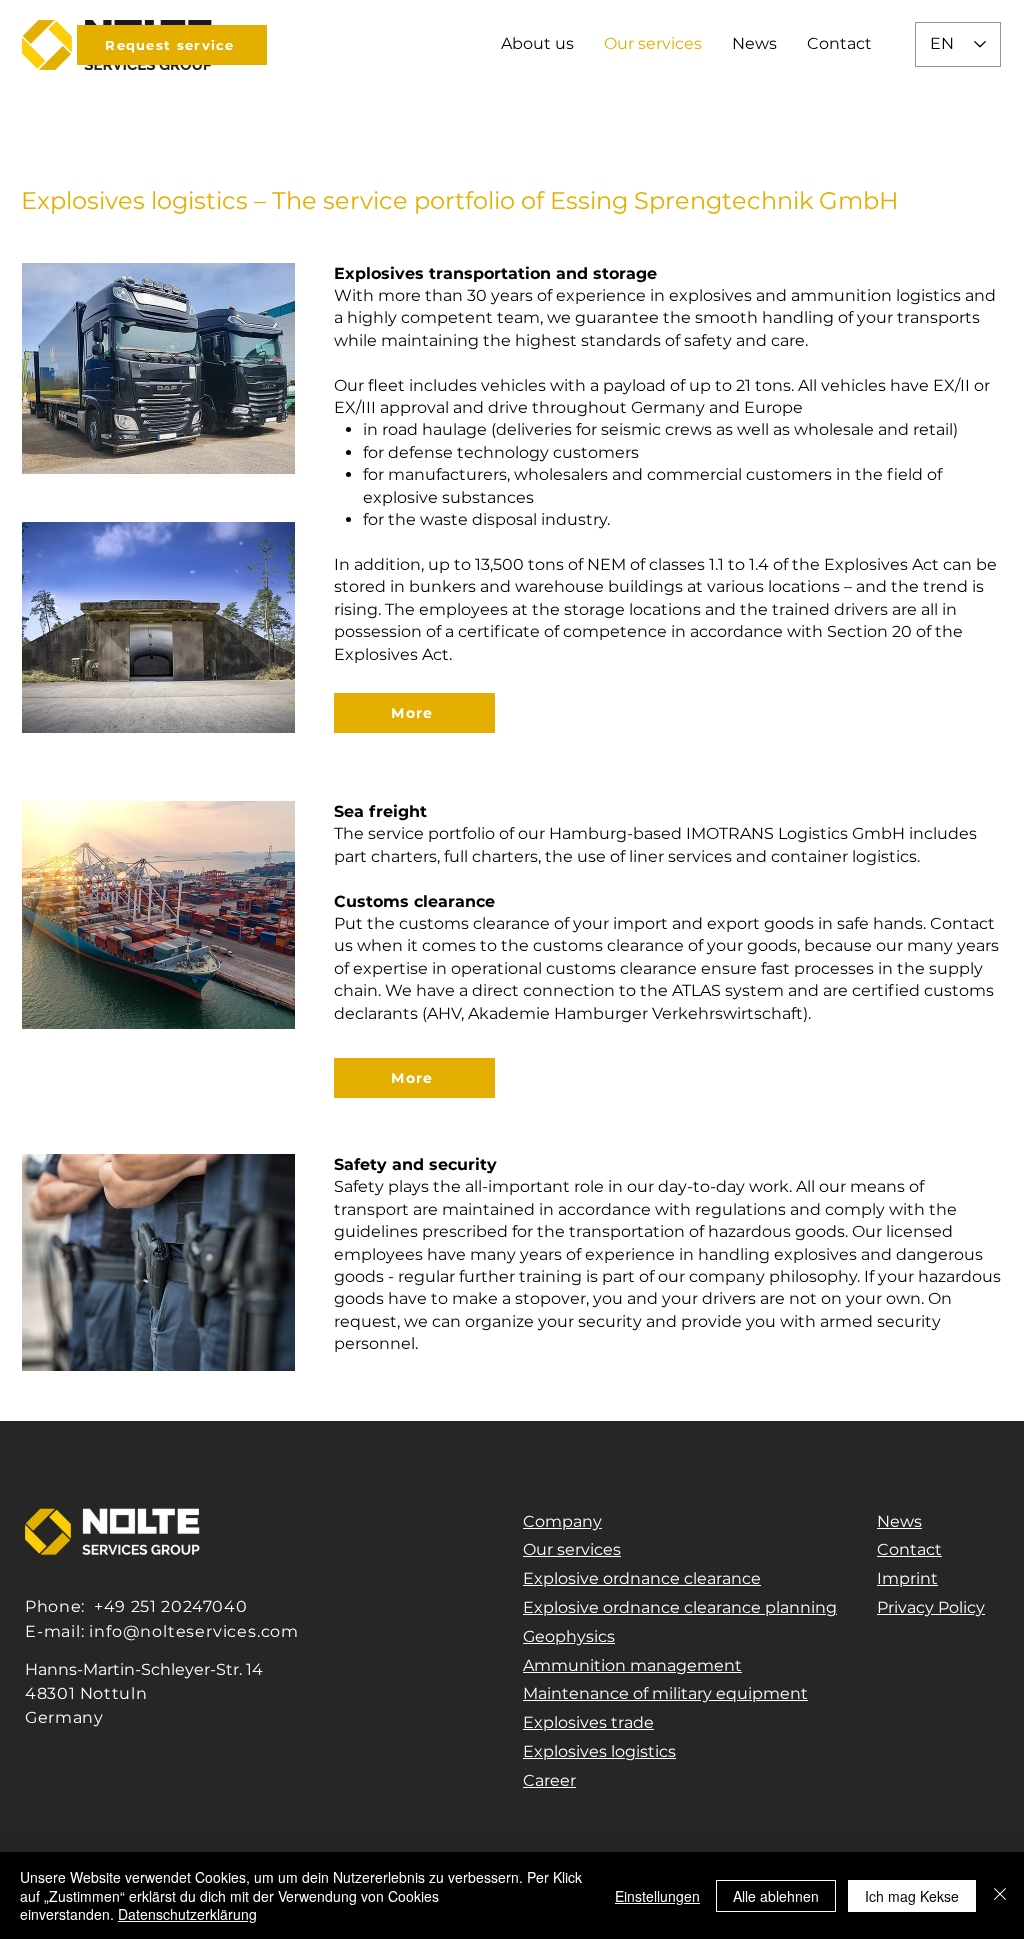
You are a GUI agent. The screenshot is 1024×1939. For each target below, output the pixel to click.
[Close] (1000, 1895)
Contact (909, 1549)
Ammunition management (632, 1665)
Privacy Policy (931, 1607)
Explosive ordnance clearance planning (680, 1607)
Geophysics (569, 1636)
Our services (572, 1549)
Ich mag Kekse (912, 1896)
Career (549, 1780)
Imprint (907, 1578)
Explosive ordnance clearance (642, 1578)
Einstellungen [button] (657, 1896)
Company (562, 1521)
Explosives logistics (599, 1751)
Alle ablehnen (776, 1896)
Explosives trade (588, 1722)
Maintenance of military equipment (665, 1693)
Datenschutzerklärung (187, 1914)
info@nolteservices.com (194, 1631)
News (899, 1521)
